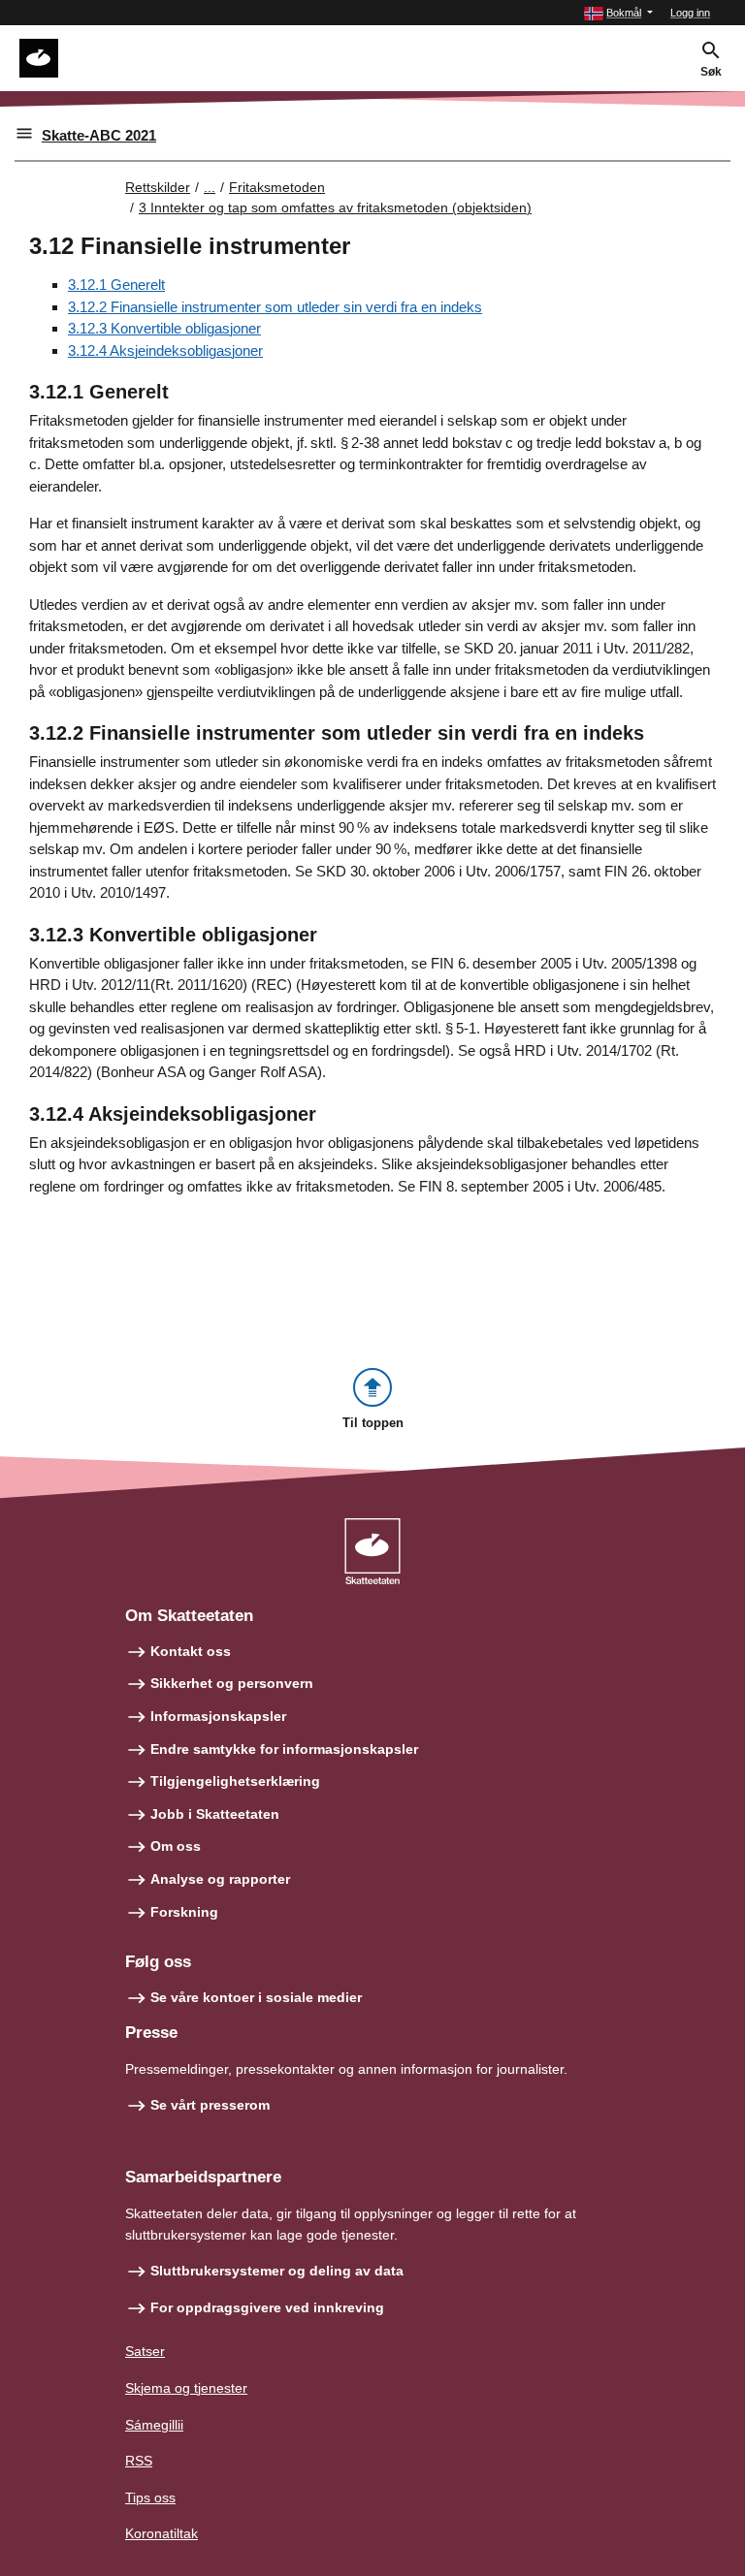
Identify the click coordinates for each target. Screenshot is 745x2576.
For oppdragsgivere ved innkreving (267, 2307)
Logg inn (690, 13)
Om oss (176, 1846)
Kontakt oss (191, 1651)
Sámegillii (154, 2425)
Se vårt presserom (210, 2105)
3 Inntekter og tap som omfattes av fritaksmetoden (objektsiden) (335, 207)
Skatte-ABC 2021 (99, 135)
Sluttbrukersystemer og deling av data (277, 2271)
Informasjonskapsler (218, 1716)
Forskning (184, 1912)
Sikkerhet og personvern (232, 1683)
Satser (145, 2351)
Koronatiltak (162, 2533)
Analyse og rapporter (220, 1879)
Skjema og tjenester (186, 2388)
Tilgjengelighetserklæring (235, 1781)
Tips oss (150, 2497)
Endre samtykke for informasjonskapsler (284, 1749)
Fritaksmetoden (277, 187)
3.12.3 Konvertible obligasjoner (164, 328)
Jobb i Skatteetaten (215, 1814)
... (210, 187)
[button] (618, 13)
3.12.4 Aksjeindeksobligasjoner (165, 350)
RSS (139, 2461)
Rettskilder (158, 187)
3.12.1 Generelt (116, 285)
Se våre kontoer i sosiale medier (256, 1997)
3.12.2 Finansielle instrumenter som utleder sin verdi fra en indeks (275, 307)
